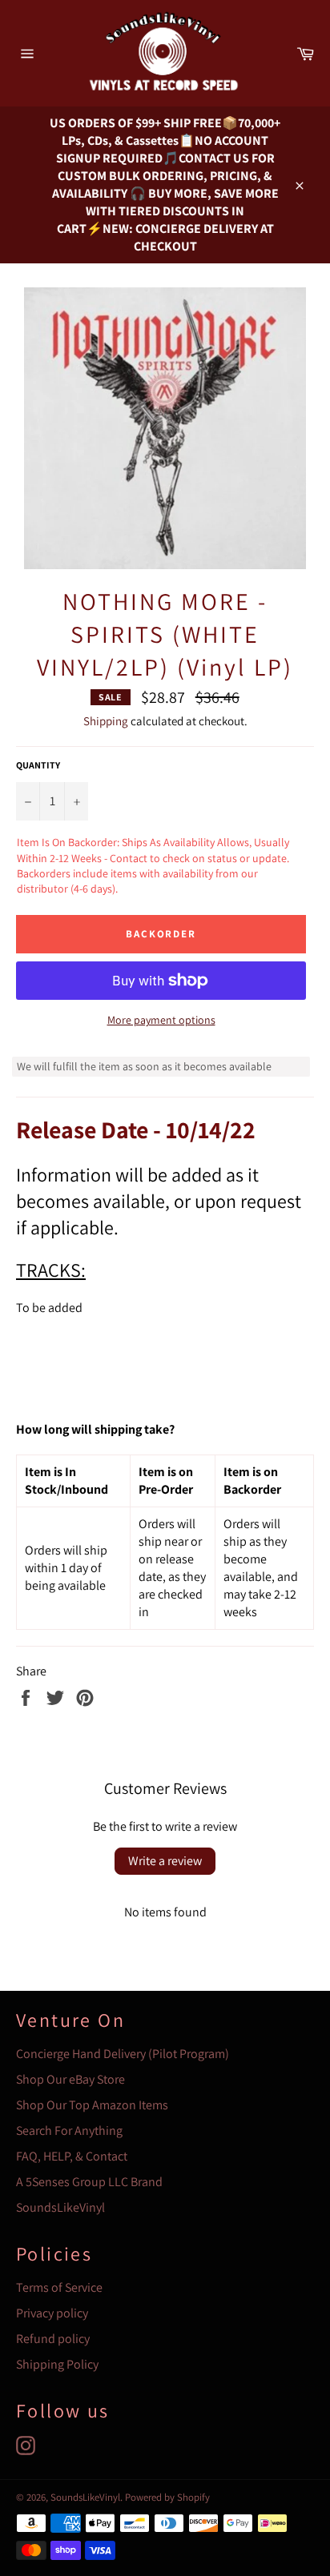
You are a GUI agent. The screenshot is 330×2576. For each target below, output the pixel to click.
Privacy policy (52, 2313)
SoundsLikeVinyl (60, 2207)
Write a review (165, 1861)
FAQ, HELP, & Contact (72, 2156)
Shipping (106, 721)
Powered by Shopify (167, 2497)
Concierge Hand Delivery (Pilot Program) (123, 2054)
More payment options (161, 1020)
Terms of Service (59, 2287)
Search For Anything (69, 2131)
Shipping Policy (57, 2364)
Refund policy (53, 2339)
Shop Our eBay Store (70, 2079)
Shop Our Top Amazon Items (92, 2105)
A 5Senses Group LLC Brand (89, 2182)
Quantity (38, 765)
